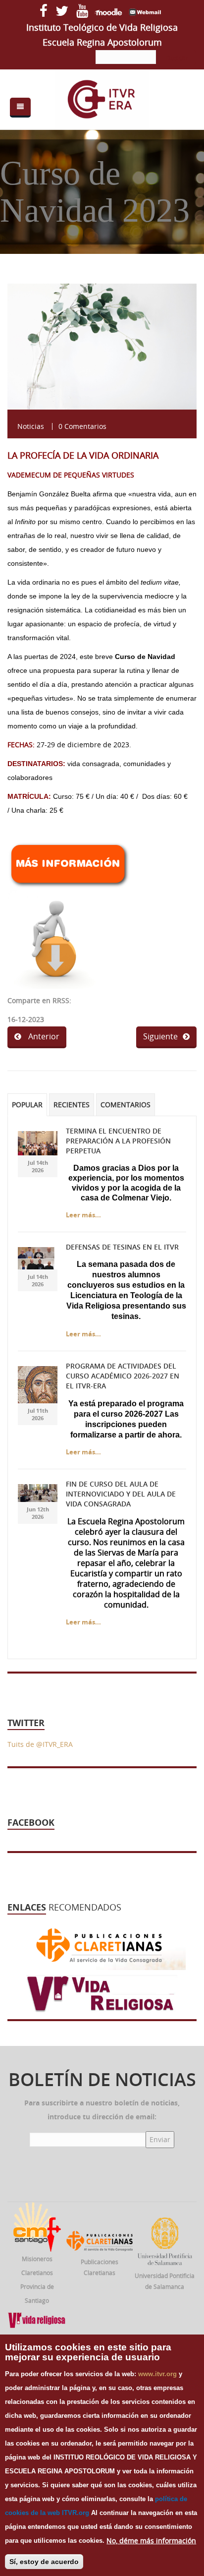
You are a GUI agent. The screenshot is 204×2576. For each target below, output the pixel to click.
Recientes (72, 1105)
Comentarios (126, 1105)
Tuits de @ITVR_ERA (40, 1744)
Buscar (177, 58)
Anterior (43, 1036)
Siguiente (160, 1036)
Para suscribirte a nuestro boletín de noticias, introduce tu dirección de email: (102, 2110)
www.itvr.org (157, 2374)
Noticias (31, 426)
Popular (27, 1105)
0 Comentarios (82, 426)
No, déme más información (151, 2541)
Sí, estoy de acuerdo (44, 2562)
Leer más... (83, 1215)
